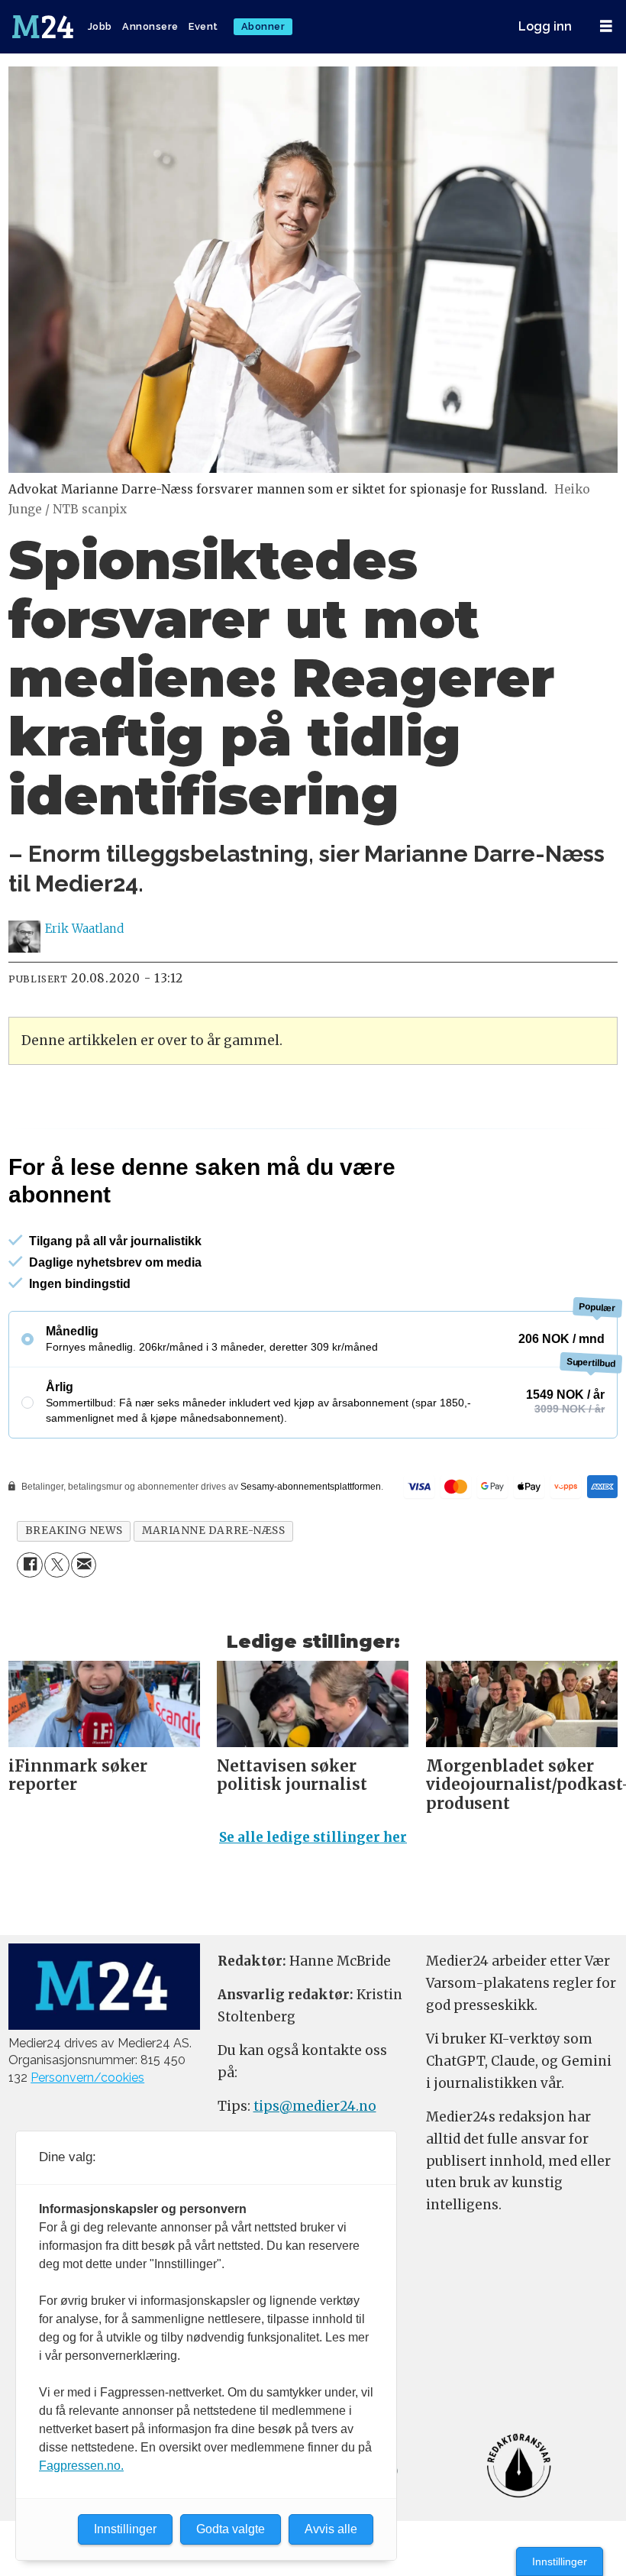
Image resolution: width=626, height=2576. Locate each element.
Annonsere (150, 26)
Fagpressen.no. (81, 2466)
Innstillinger (560, 2561)
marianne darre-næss (213, 1531)
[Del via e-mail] (84, 1565)
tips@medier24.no (315, 2106)
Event (203, 26)
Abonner (263, 26)
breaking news (74, 1531)
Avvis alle (331, 2529)
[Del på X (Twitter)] (57, 1565)
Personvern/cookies (87, 2078)
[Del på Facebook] (29, 1565)
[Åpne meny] (606, 26)
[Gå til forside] (44, 27)
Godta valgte (231, 2529)
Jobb (100, 26)
